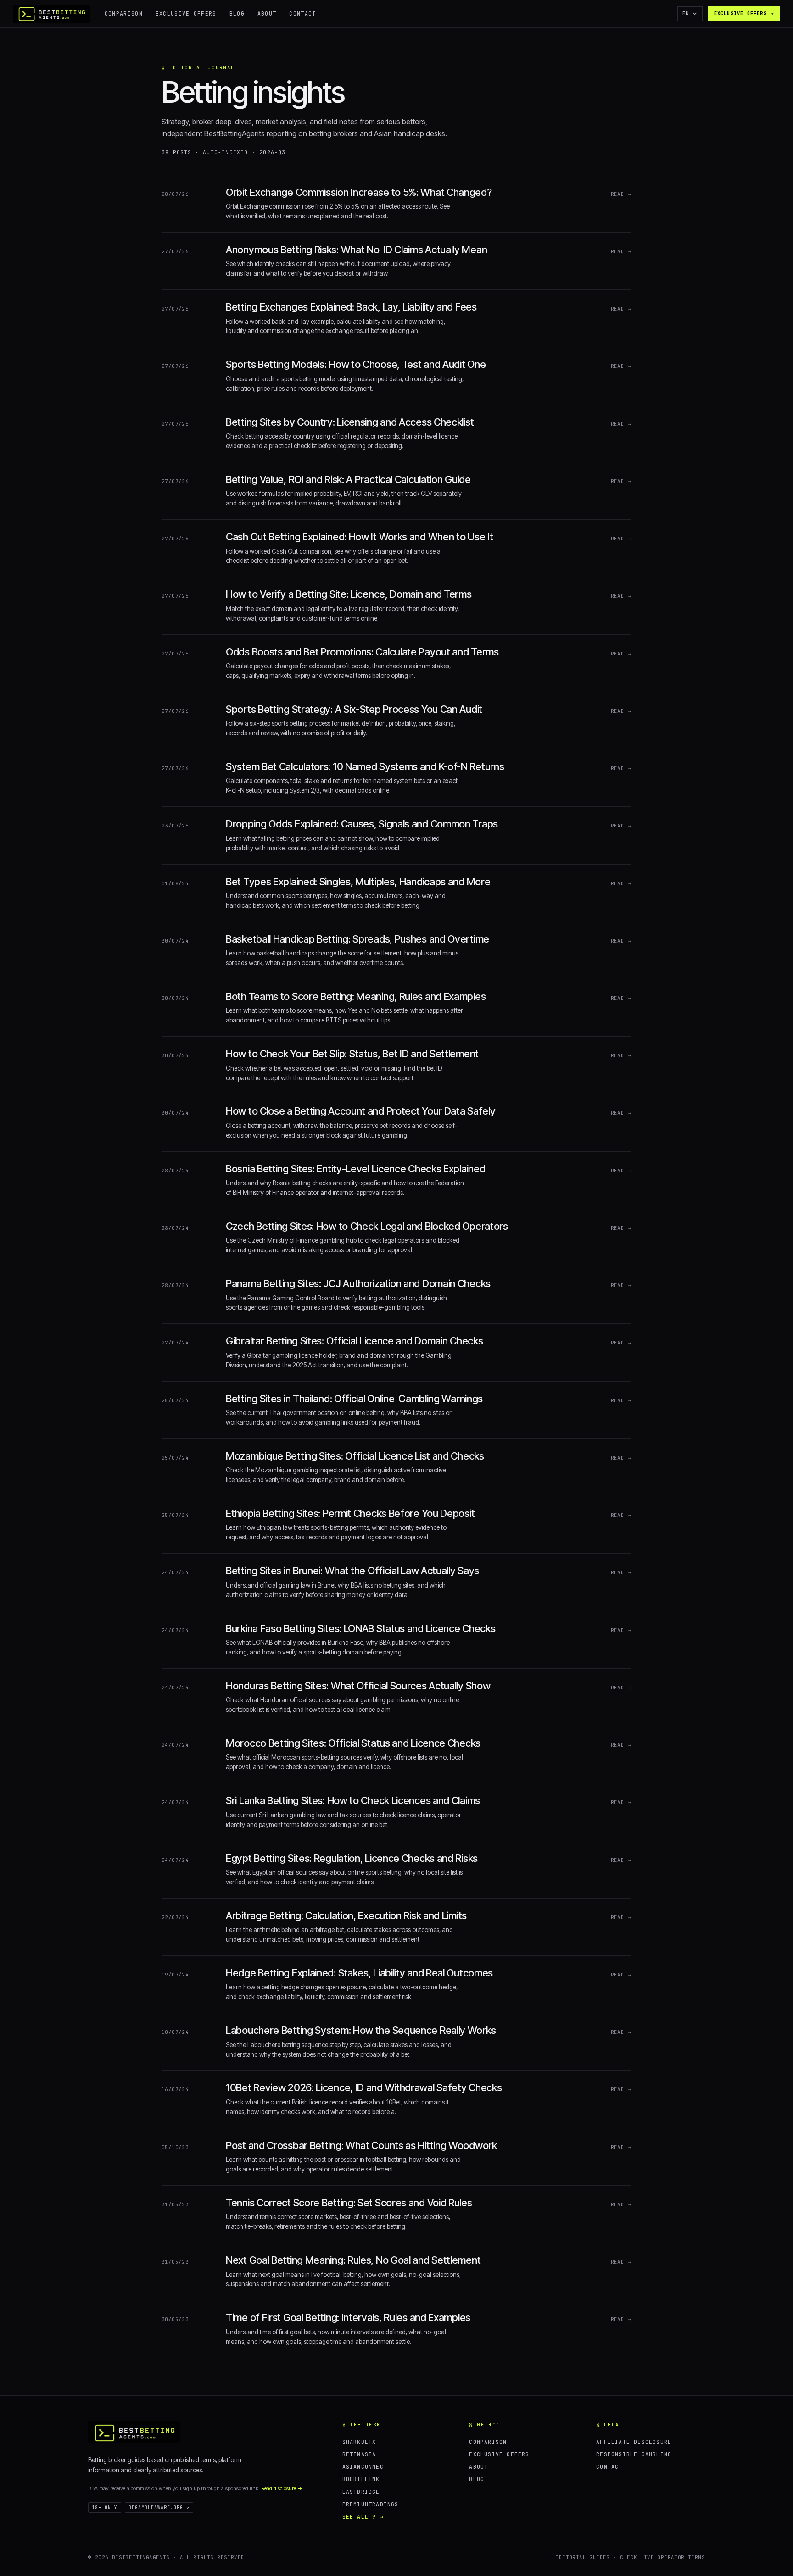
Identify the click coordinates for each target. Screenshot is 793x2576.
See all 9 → (363, 2517)
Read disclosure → (282, 2488)
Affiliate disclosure (634, 2442)
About (267, 14)
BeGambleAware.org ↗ (159, 2507)
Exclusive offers (186, 14)
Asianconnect (365, 2467)
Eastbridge (361, 2492)
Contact (302, 14)
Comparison (124, 14)
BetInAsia (359, 2454)
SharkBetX (359, 2442)
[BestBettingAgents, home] (134, 2432)
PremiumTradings (371, 2504)
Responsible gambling (634, 2454)
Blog (237, 14)
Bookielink (361, 2479)
